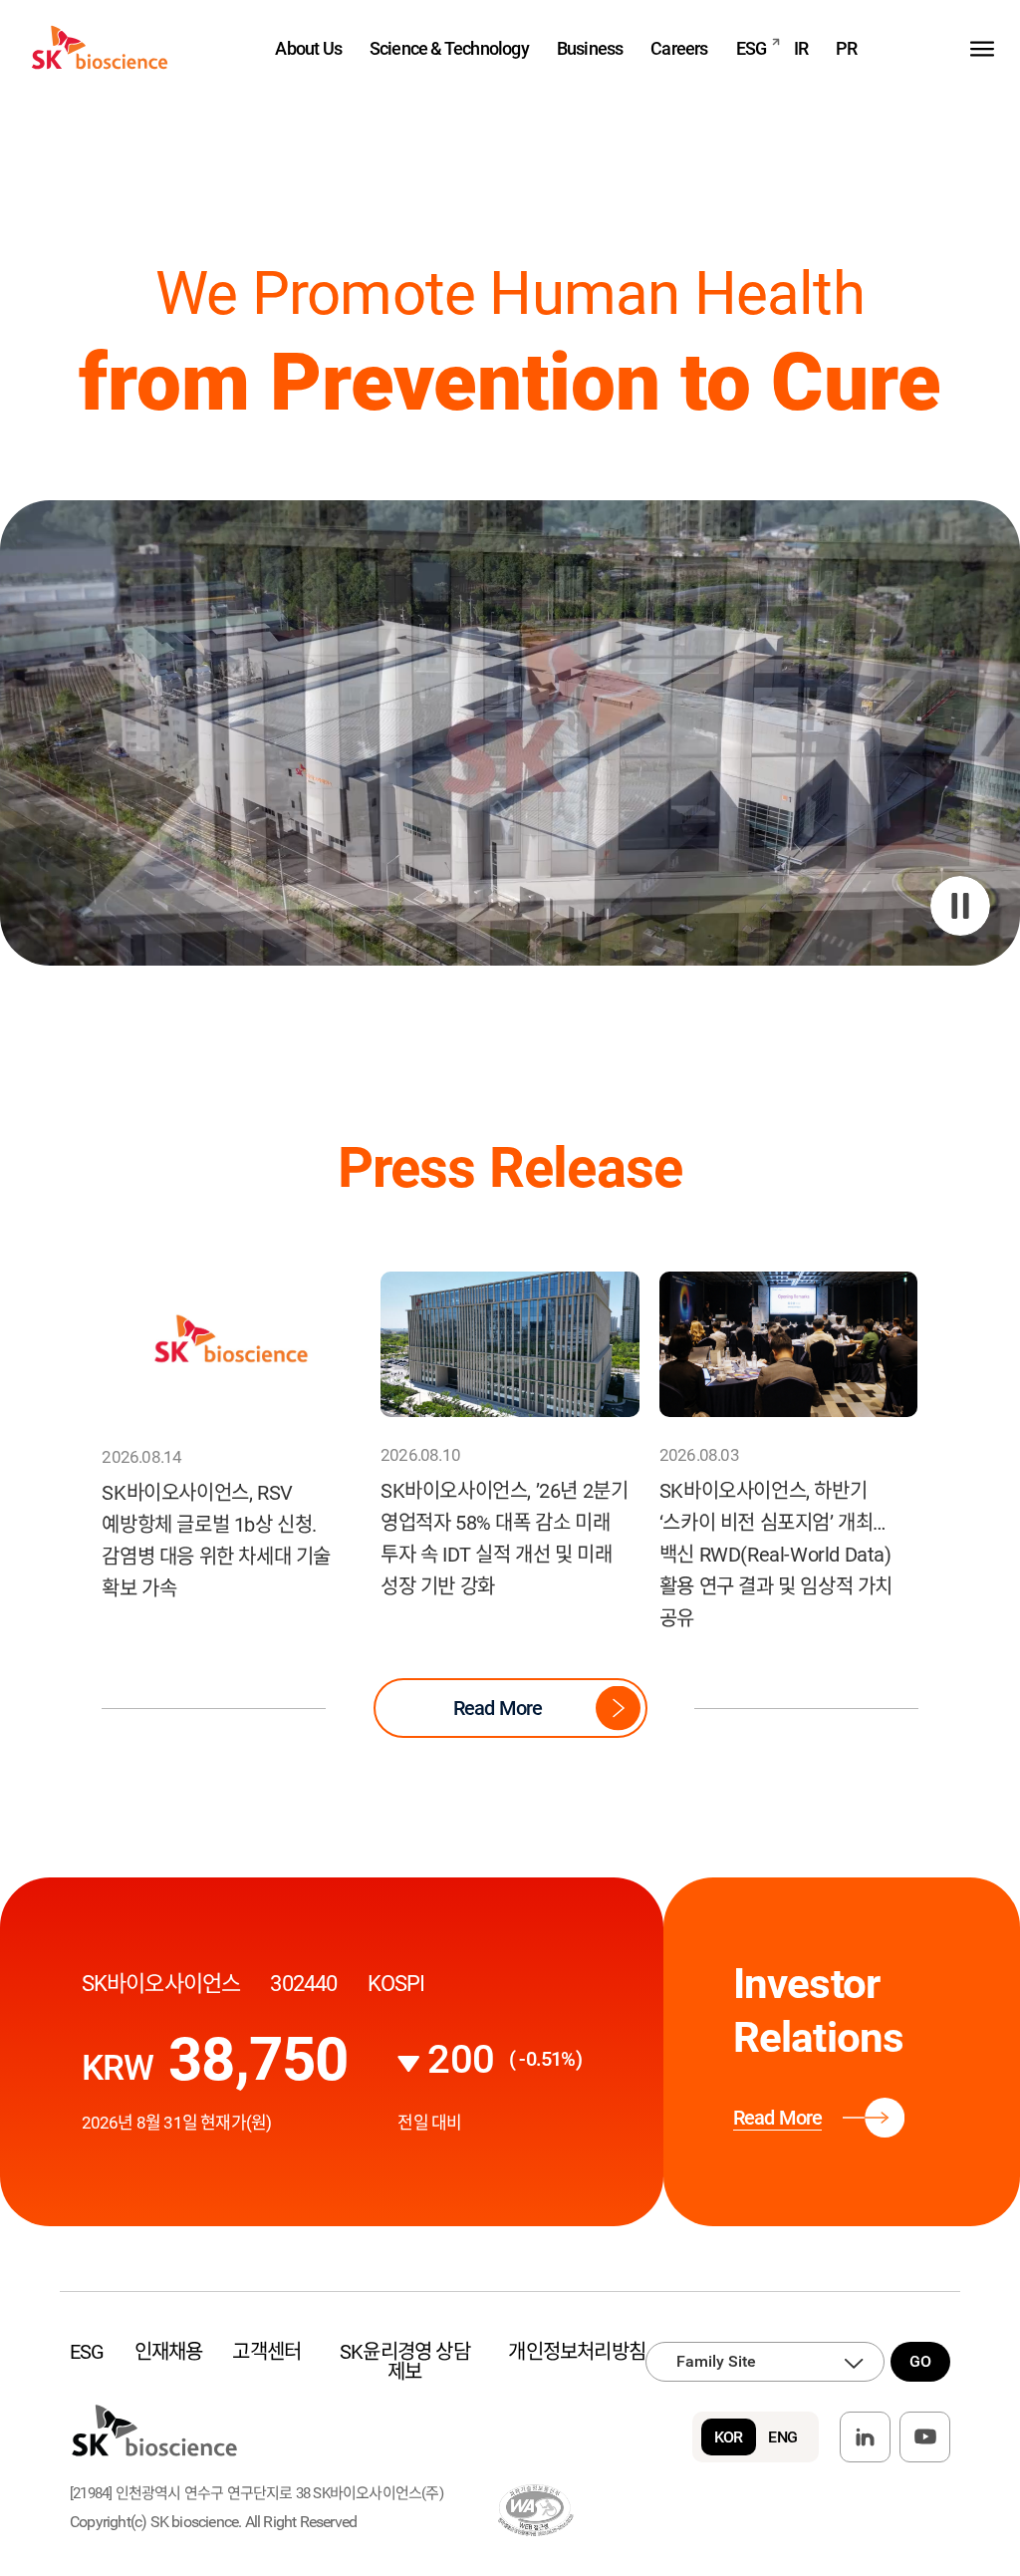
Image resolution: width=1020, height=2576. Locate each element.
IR (801, 48)
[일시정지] (960, 906)
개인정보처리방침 (577, 2352)
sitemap (982, 48)
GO (920, 2361)
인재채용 (169, 2352)
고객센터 (266, 2352)
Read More (498, 1708)
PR (846, 48)
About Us (308, 48)
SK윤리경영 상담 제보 (405, 2362)
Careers (679, 48)
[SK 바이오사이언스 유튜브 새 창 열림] (925, 2437)
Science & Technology (449, 48)
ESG (752, 48)
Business (590, 48)
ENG (782, 2437)
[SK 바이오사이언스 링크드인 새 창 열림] (865, 2437)
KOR (729, 2437)
